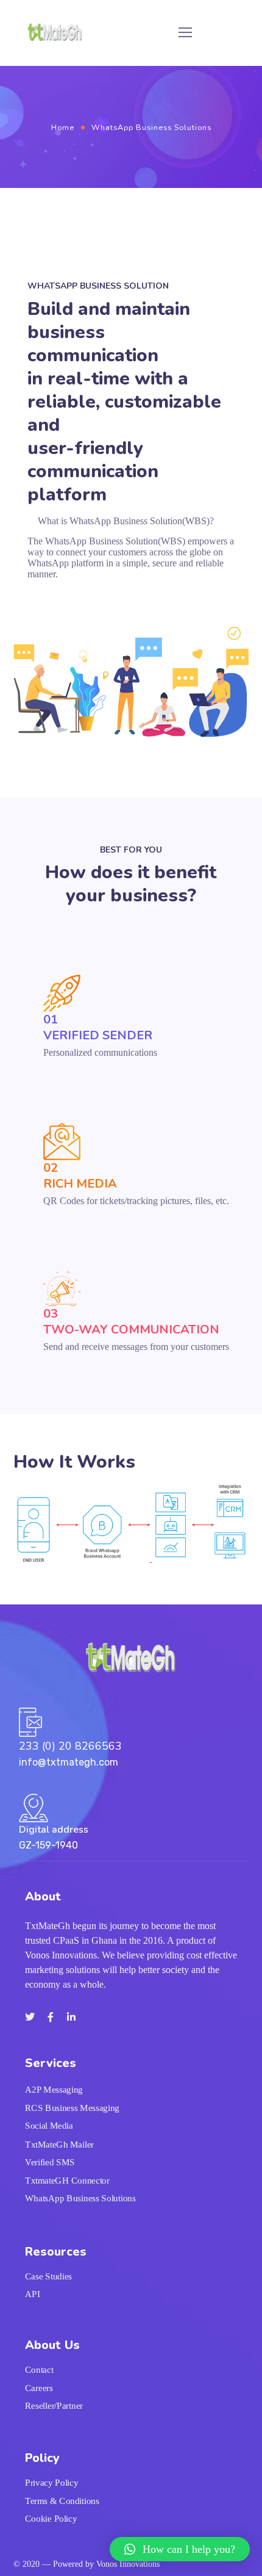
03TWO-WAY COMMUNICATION (131, 1322)
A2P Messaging (54, 2090)
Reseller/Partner (54, 2406)
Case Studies (48, 2276)
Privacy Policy (51, 2483)
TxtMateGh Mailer (59, 2144)
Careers (39, 2388)
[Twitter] (30, 2017)
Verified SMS (50, 2162)
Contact (39, 2370)
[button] (180, 2549)
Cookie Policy (51, 2519)
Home (63, 127)
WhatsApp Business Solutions (80, 2198)
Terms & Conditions (62, 2501)
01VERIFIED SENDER (98, 1027)
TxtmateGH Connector (67, 2180)
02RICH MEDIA (80, 1176)
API (33, 2294)
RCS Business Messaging (72, 2108)
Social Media (49, 2126)
